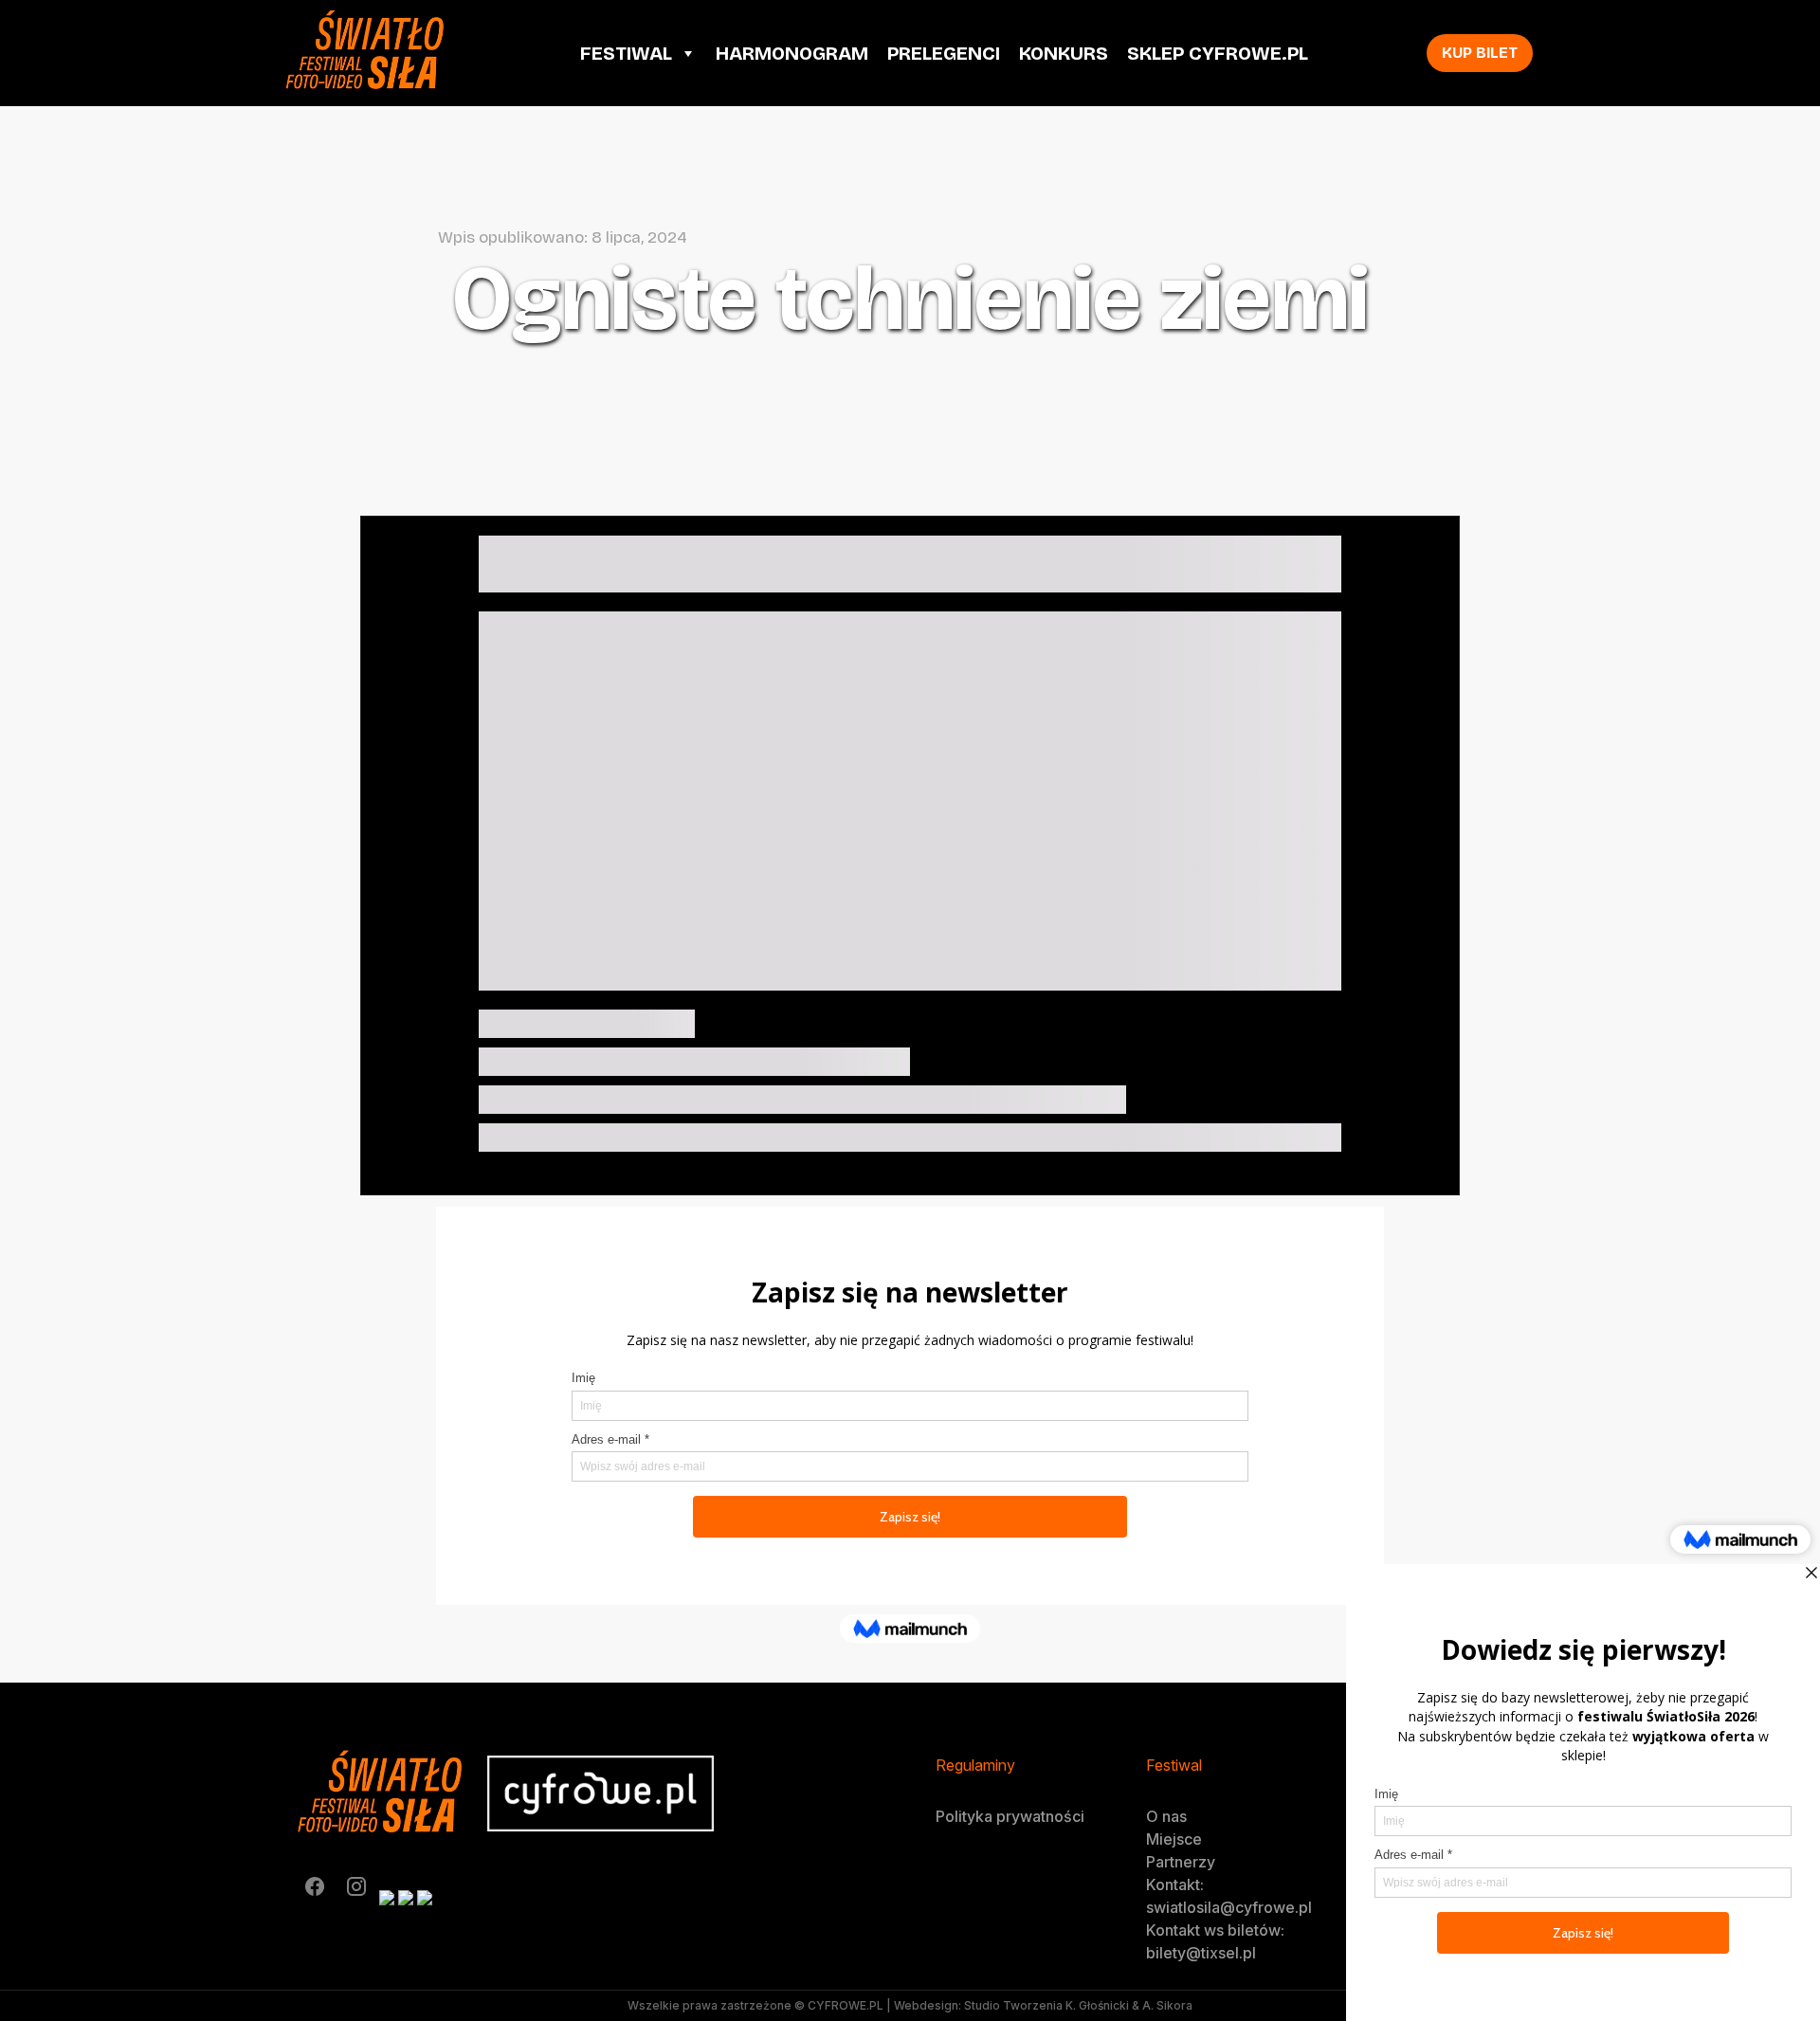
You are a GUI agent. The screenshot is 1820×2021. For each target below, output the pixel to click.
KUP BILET (1480, 53)
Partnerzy (1181, 1862)
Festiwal (626, 53)
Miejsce (1174, 1839)
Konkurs (1064, 53)
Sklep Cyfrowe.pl (1218, 53)
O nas (1166, 1816)
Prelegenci (944, 53)
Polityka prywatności (1010, 1816)
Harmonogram (792, 53)
